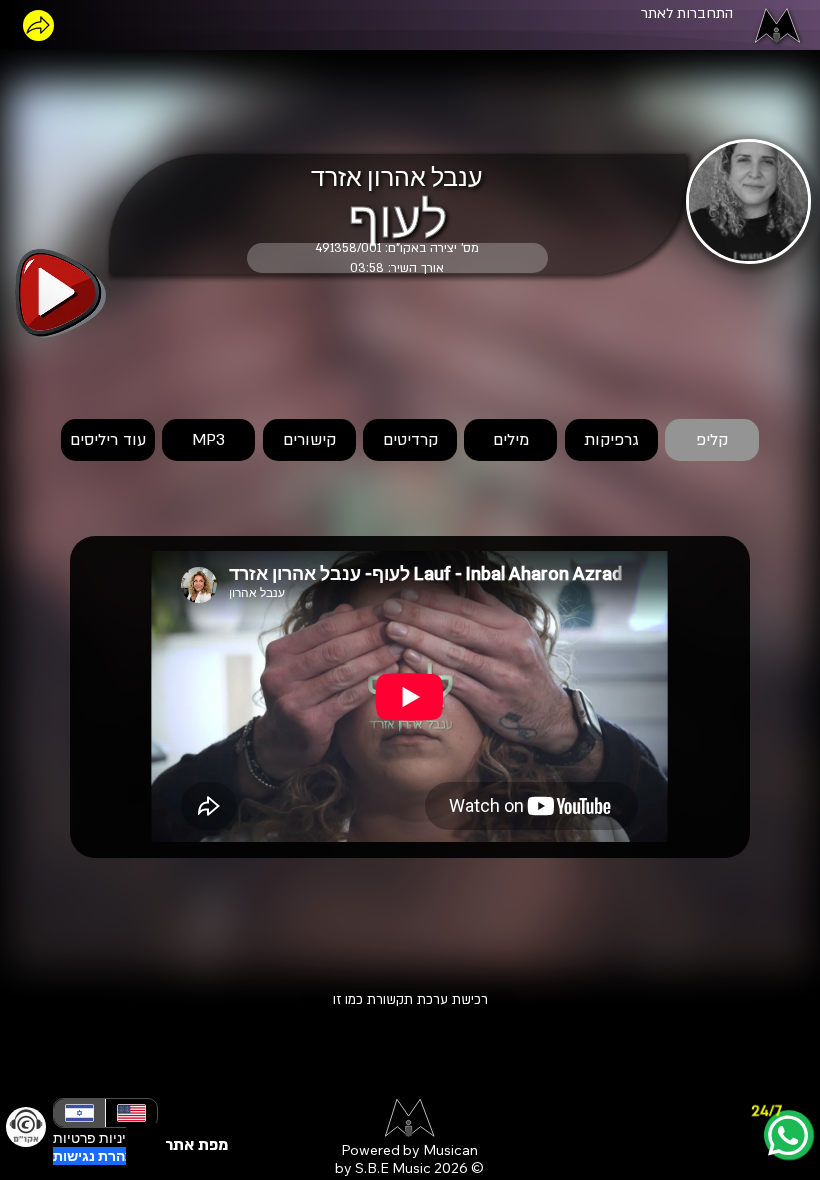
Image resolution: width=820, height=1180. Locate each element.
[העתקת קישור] (38, 25)
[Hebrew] (79, 1113)
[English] (131, 1113)
